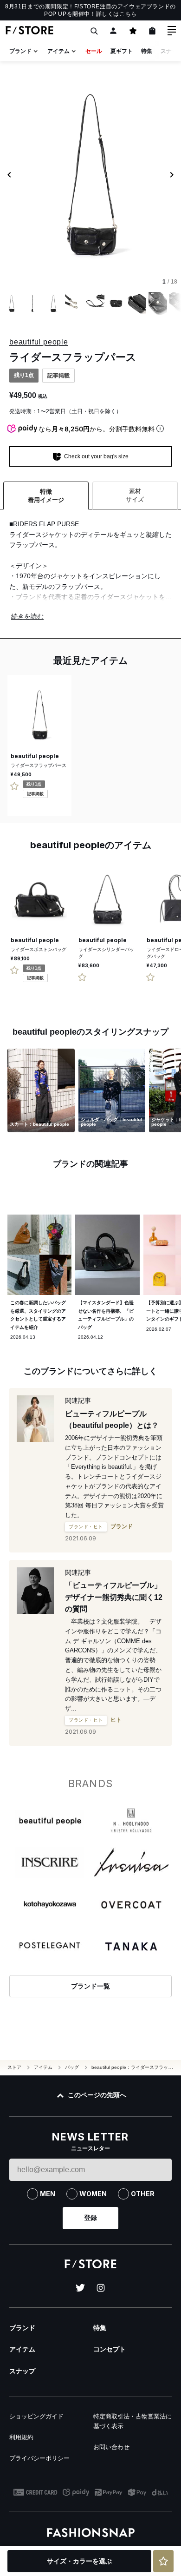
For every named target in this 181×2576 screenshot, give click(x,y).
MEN (48, 2194)
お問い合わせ (111, 2447)
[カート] (152, 31)
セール (94, 51)
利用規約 (21, 2437)
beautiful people (39, 342)
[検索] (94, 31)
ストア (14, 2067)
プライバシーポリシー (39, 2458)
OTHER (143, 2194)
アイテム (58, 51)
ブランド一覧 (90, 1986)
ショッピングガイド (36, 2416)
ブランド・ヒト (86, 1527)
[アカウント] (113, 31)
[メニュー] (172, 31)
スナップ (22, 2371)
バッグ (72, 2067)
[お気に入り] (133, 31)
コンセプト (110, 2349)
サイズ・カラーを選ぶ (79, 2561)
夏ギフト (122, 51)
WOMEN (93, 2194)
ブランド (20, 51)
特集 (147, 51)
